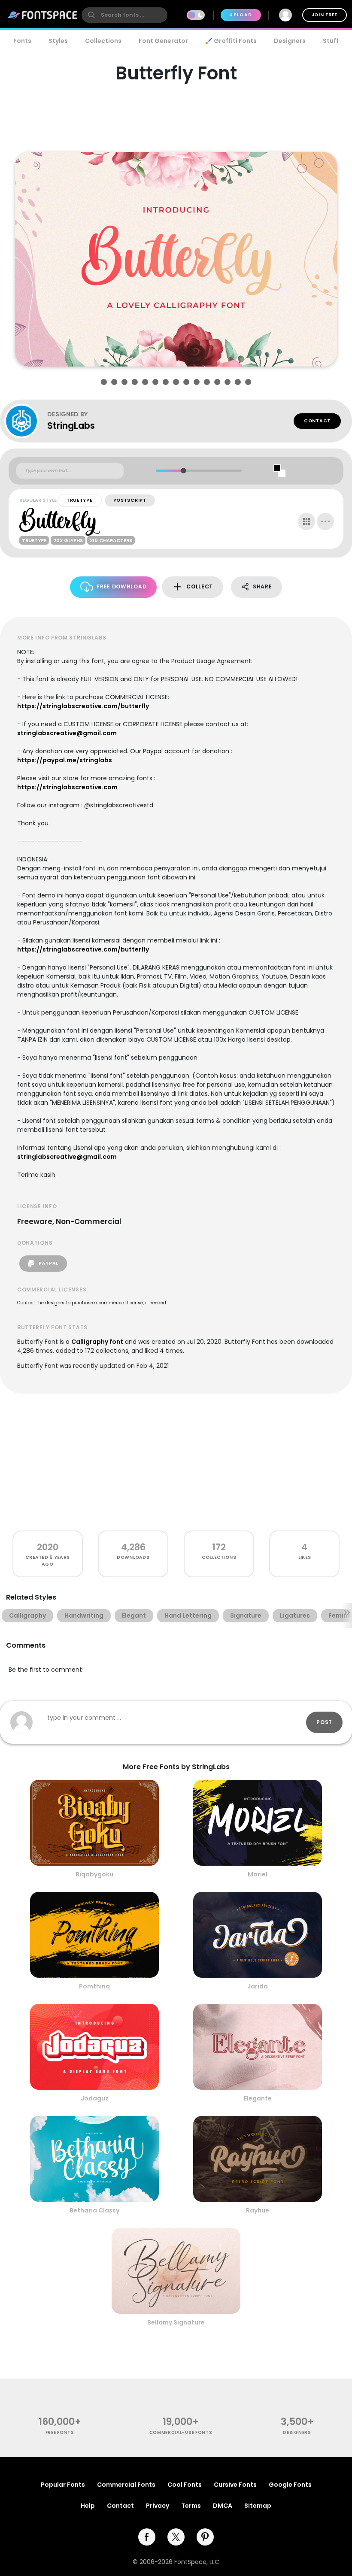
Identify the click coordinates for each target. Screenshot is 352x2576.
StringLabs (71, 426)
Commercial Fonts (126, 2485)
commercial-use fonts (181, 2432)
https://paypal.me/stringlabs (65, 760)
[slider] (183, 471)
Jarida (258, 1986)
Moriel (258, 1874)
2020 (48, 1547)
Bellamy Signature (176, 2322)
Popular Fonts (63, 2485)
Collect (200, 586)
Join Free (325, 15)
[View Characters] (306, 521)
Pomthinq (94, 1986)
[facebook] (147, 2537)
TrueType (80, 500)
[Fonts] (43, 15)
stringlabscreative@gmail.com (67, 733)
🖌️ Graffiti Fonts (231, 41)
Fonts (22, 41)
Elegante (258, 2098)
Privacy (158, 2506)
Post (324, 1722)
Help (88, 2506)
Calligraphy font (97, 1342)
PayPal (48, 1263)
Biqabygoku (94, 1874)
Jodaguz (95, 2098)
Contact (317, 421)
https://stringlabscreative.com (67, 787)
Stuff (331, 41)
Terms (191, 2506)
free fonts (60, 2432)
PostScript (130, 500)
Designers (290, 41)
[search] (124, 15)
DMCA (223, 2506)
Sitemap (258, 2506)
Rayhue (258, 2210)
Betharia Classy (94, 2210)
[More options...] (325, 521)
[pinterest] (205, 2537)
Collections (103, 41)
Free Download (121, 586)
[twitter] (176, 2537)
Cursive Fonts (235, 2485)
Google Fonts (290, 2485)
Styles (58, 41)
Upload (241, 15)
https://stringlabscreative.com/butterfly (83, 706)
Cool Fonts (185, 2485)
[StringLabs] (26, 421)
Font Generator (163, 41)
